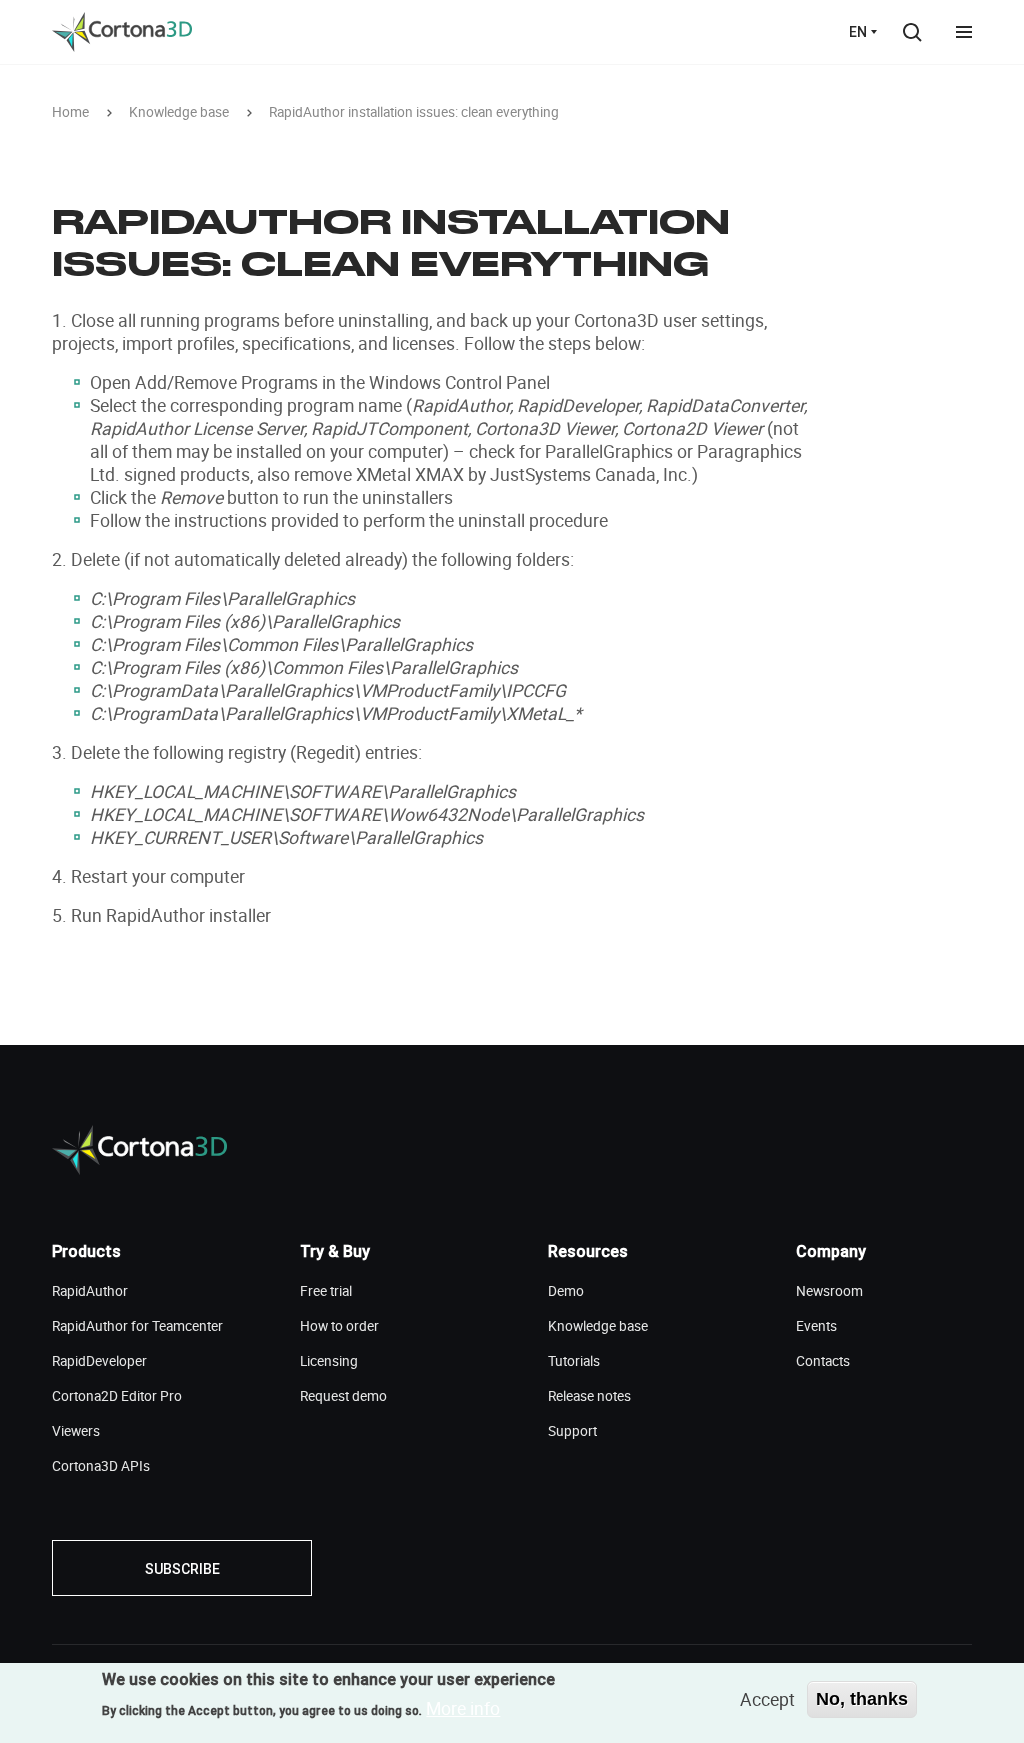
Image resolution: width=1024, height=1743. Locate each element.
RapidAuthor (90, 1291)
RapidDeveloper (99, 1361)
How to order (339, 1326)
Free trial (326, 1291)
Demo (566, 1291)
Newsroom (829, 1291)
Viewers (76, 1431)
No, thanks (862, 1699)
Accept (767, 1699)
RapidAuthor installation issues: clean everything (414, 112)
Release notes (589, 1396)
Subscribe (182, 1569)
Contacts (823, 1361)
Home (70, 112)
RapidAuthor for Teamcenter (137, 1326)
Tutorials (574, 1361)
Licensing (329, 1361)
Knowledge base (179, 112)
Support (572, 1431)
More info (463, 1708)
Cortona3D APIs (101, 1466)
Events (816, 1326)
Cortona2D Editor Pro (117, 1396)
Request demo (343, 1396)
